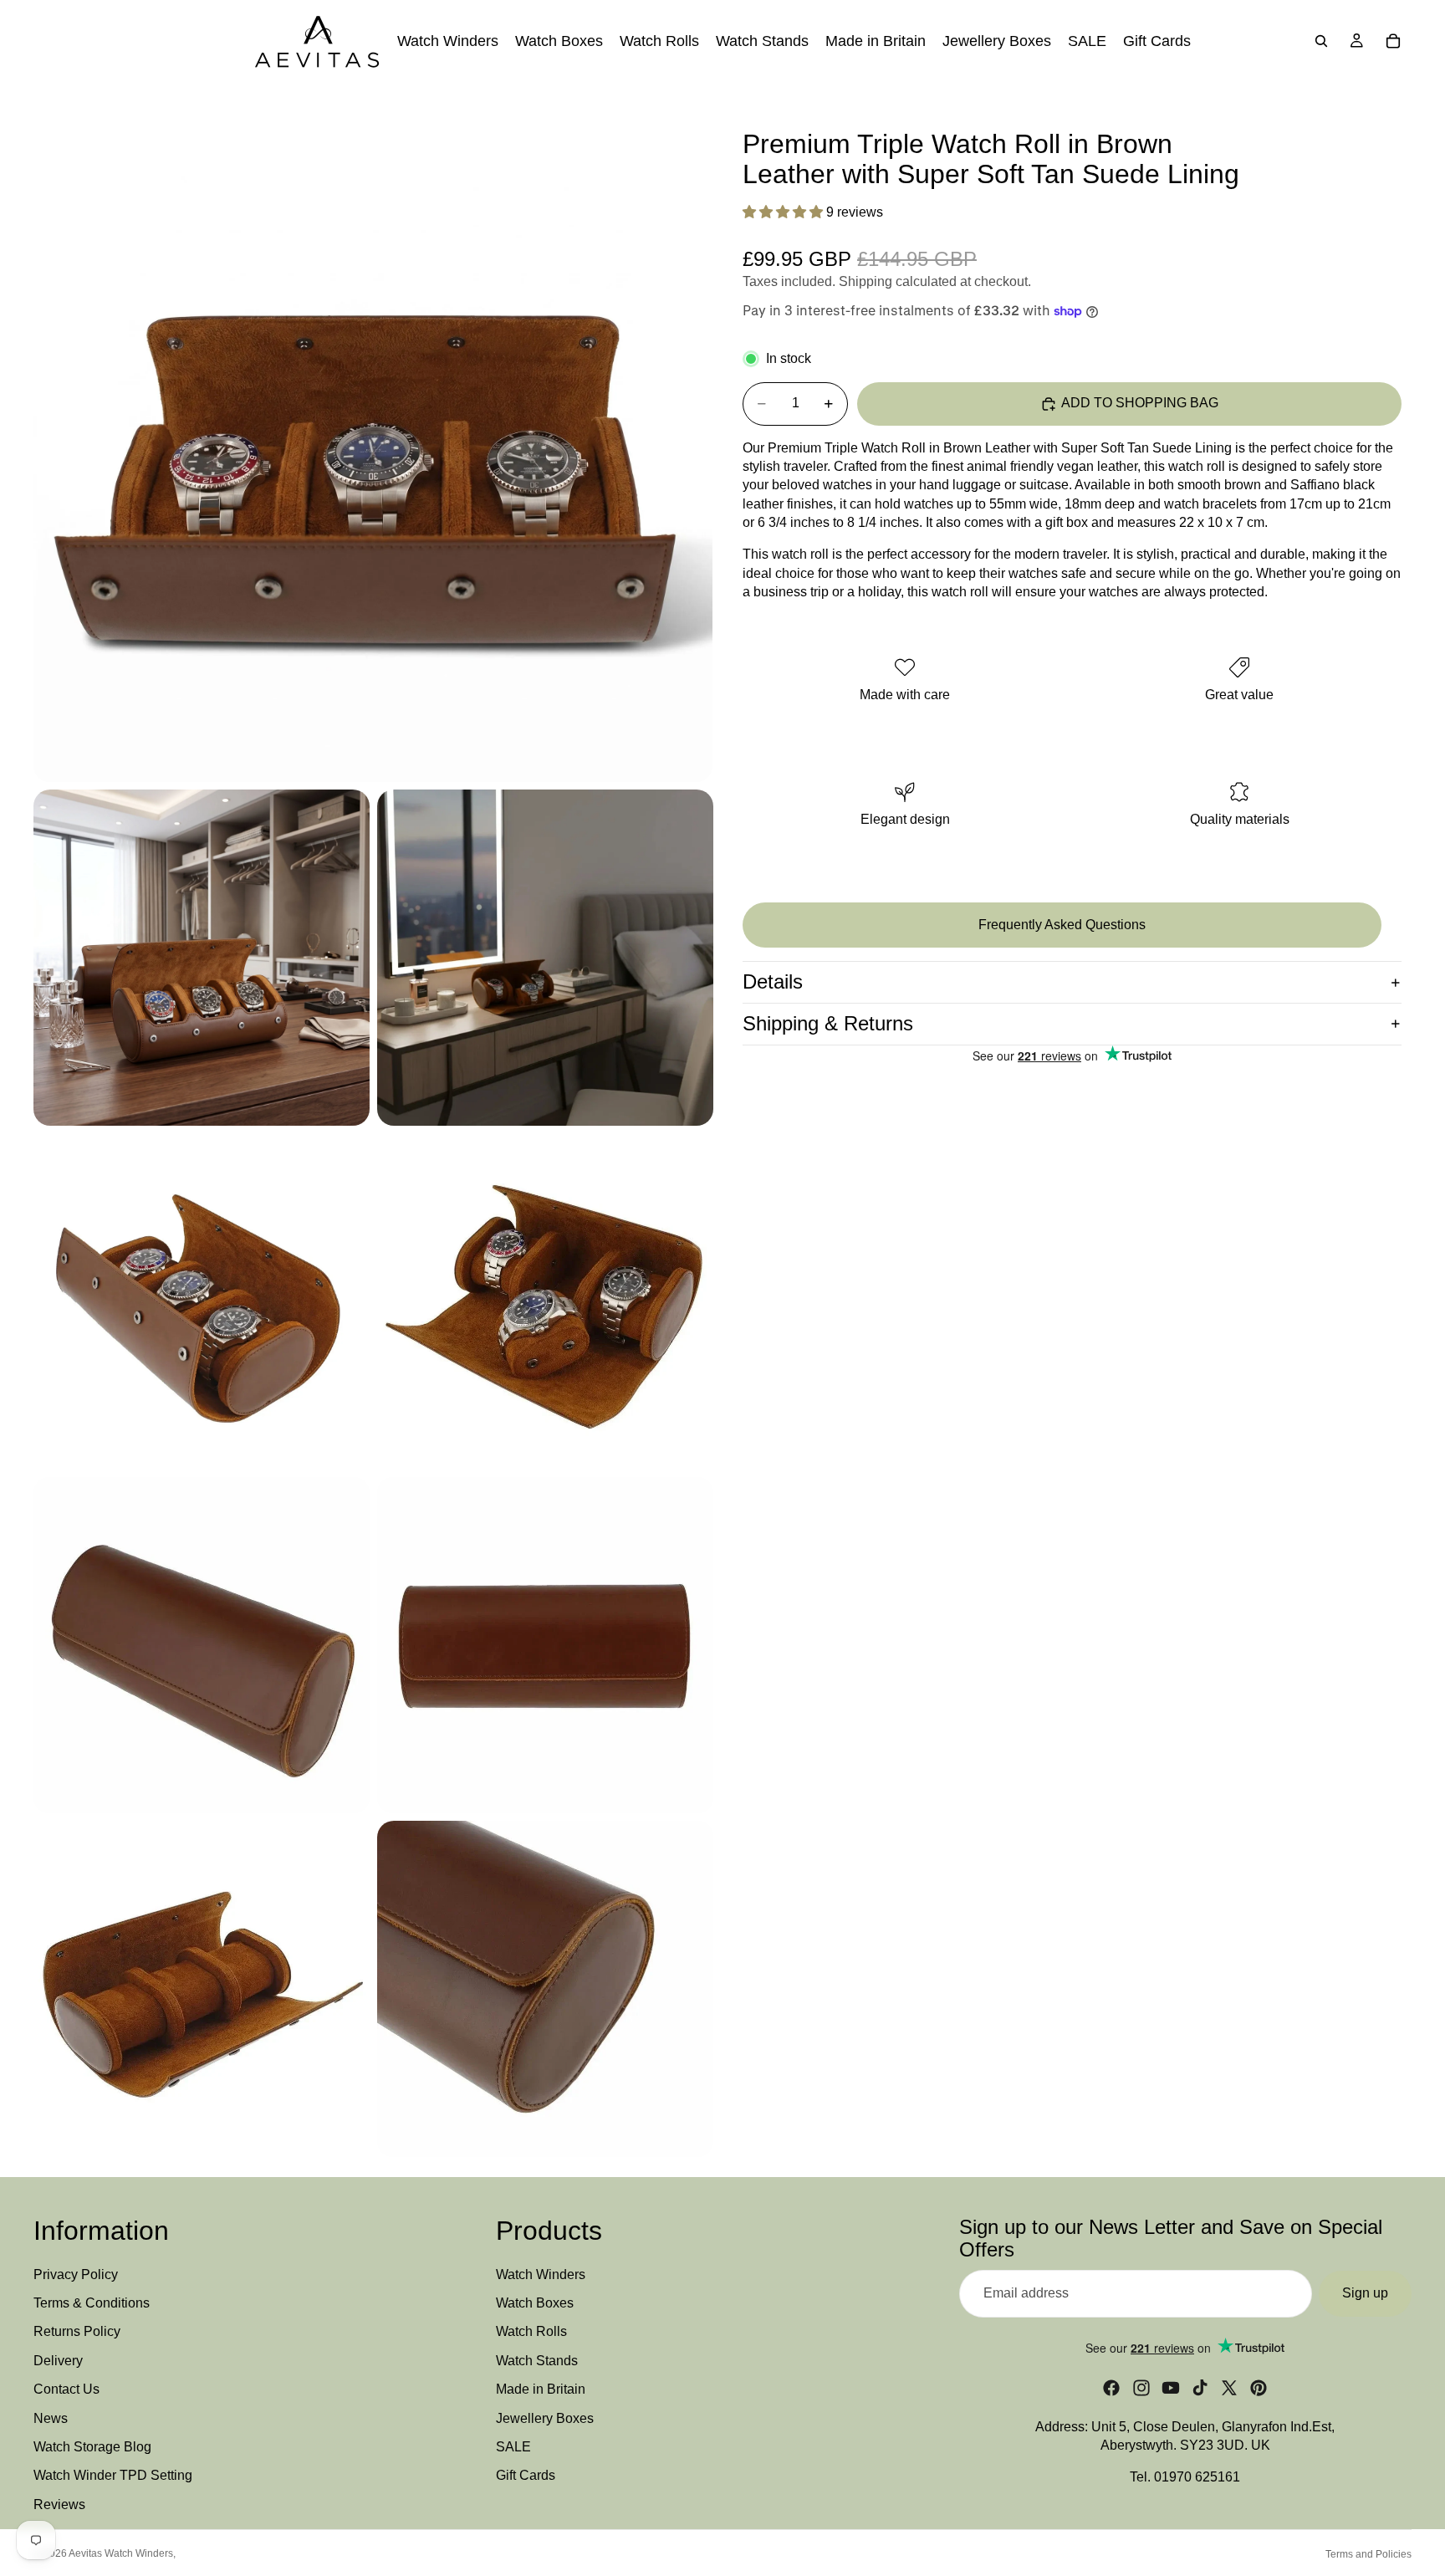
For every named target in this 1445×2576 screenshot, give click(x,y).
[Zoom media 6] (202, 1645)
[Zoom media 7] (545, 1645)
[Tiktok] (1200, 2388)
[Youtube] (1171, 2388)
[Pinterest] (1259, 2388)
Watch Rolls (531, 2332)
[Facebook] (1111, 2388)
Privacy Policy (76, 2274)
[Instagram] (1141, 2388)
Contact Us (66, 2390)
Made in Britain (541, 2390)
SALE (513, 2447)
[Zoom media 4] (202, 1301)
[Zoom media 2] (202, 958)
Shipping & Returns (828, 1023)
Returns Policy (77, 2332)
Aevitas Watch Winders (121, 2553)
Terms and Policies (1368, 2554)
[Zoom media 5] (545, 1301)
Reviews (59, 2504)
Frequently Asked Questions (1062, 925)
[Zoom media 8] (202, 1989)
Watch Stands (537, 2361)
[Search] (1321, 41)
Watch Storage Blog (92, 2447)
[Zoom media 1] (373, 442)
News (51, 2418)
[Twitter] (1229, 2388)
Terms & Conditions (92, 2303)
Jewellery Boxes (545, 2418)
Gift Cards (526, 2476)
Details (773, 981)
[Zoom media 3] (545, 958)
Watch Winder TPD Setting (113, 2476)
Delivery (58, 2361)
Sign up (1365, 2294)
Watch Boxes (535, 2303)
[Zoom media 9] (545, 1989)
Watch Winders (541, 2274)
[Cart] (1393, 41)
